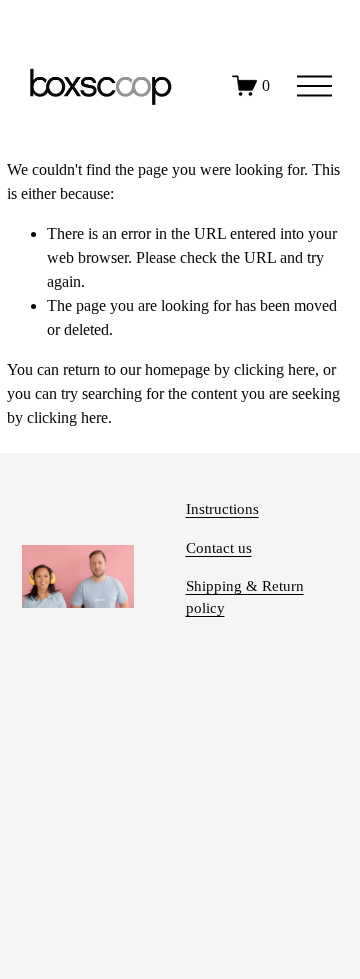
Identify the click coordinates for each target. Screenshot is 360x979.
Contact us (219, 548)
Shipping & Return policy (245, 597)
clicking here (274, 369)
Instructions (222, 509)
